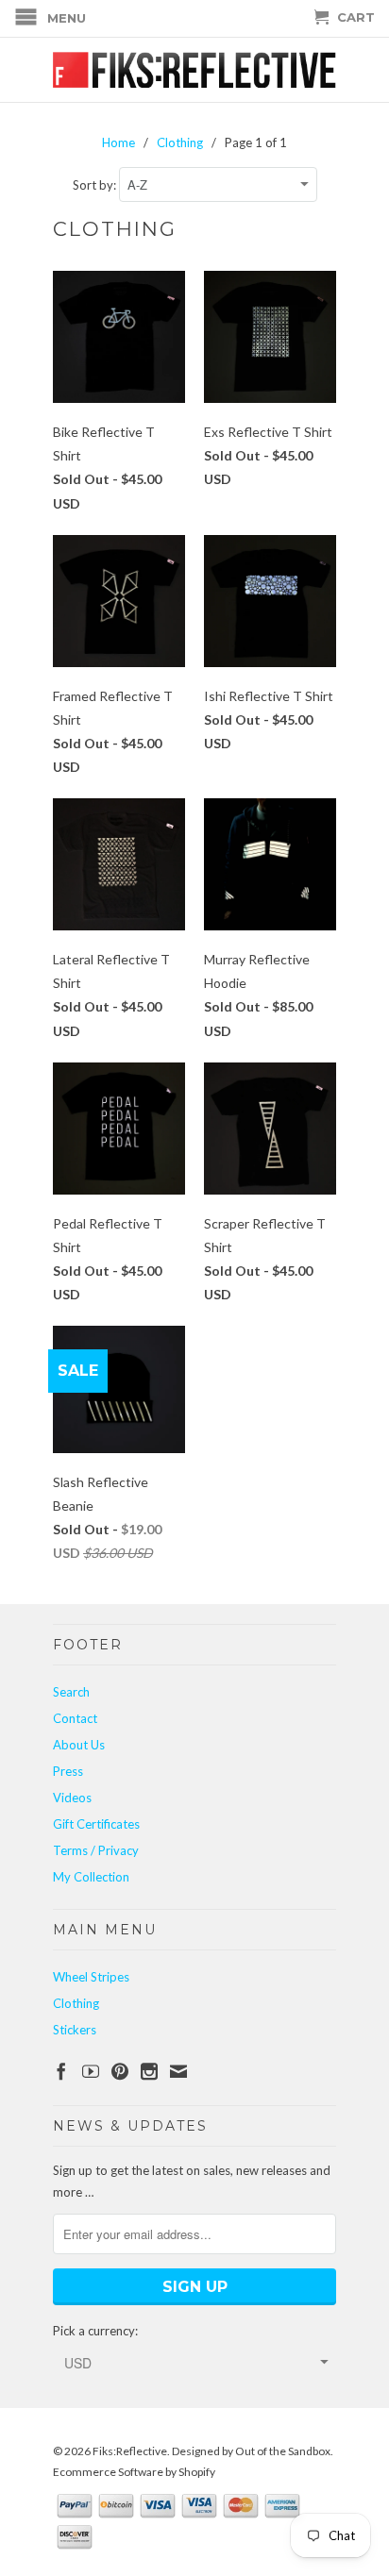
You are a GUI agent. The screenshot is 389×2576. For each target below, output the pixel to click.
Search (71, 1692)
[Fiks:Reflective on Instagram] (149, 2071)
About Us (79, 1745)
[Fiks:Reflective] (194, 70)
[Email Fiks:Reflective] (178, 2071)
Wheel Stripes (91, 1977)
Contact (75, 1718)
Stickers (75, 2030)
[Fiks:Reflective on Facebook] (61, 2071)
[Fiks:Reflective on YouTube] (91, 2071)
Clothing (76, 2003)
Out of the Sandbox (283, 2451)
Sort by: (96, 185)
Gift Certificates (96, 1824)
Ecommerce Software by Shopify (134, 2472)
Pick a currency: (95, 2331)
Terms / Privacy (96, 1850)
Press (68, 1771)
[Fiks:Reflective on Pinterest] (120, 2071)
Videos (72, 1798)
